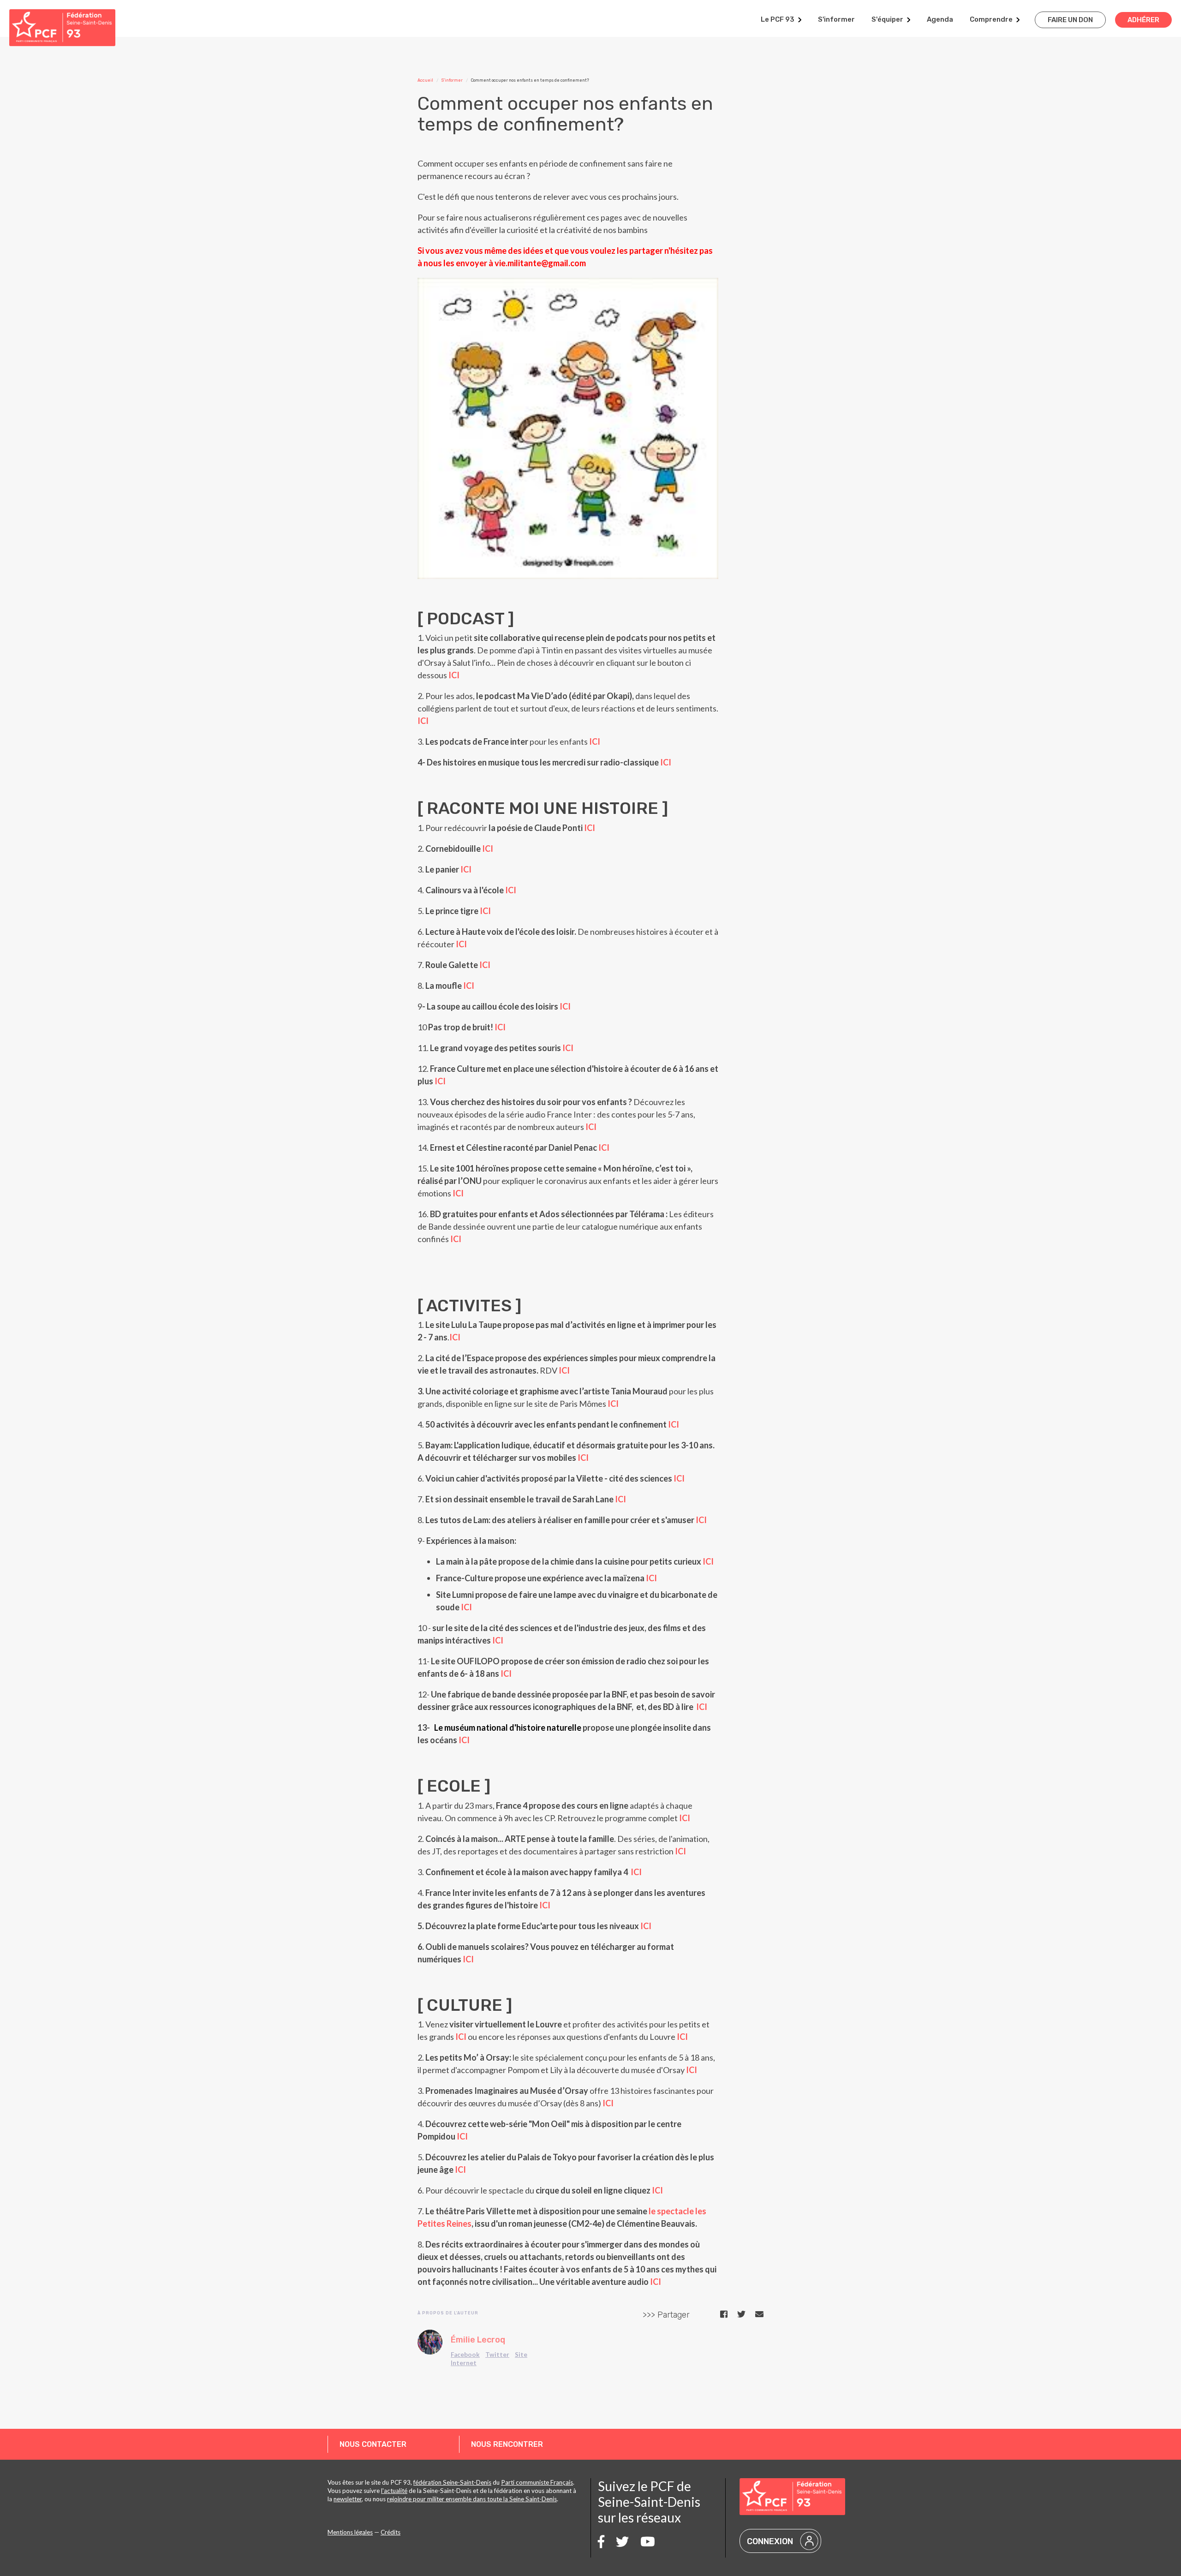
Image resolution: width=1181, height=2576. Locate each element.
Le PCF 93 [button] (778, 19)
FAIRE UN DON (1070, 20)
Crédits (391, 2532)
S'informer (836, 19)
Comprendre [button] (991, 19)
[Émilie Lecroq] (430, 2342)
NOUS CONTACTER (373, 2444)
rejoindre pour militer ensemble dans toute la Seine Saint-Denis (472, 2499)
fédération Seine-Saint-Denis (452, 2482)
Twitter (497, 2355)
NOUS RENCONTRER (507, 2444)
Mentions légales (350, 2532)
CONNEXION (770, 2541)
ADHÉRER (1143, 20)
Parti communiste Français (537, 2482)
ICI (454, 675)
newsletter (348, 2499)
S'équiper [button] (887, 19)
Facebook (465, 2355)
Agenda (940, 19)
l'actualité (394, 2491)
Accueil (425, 80)
